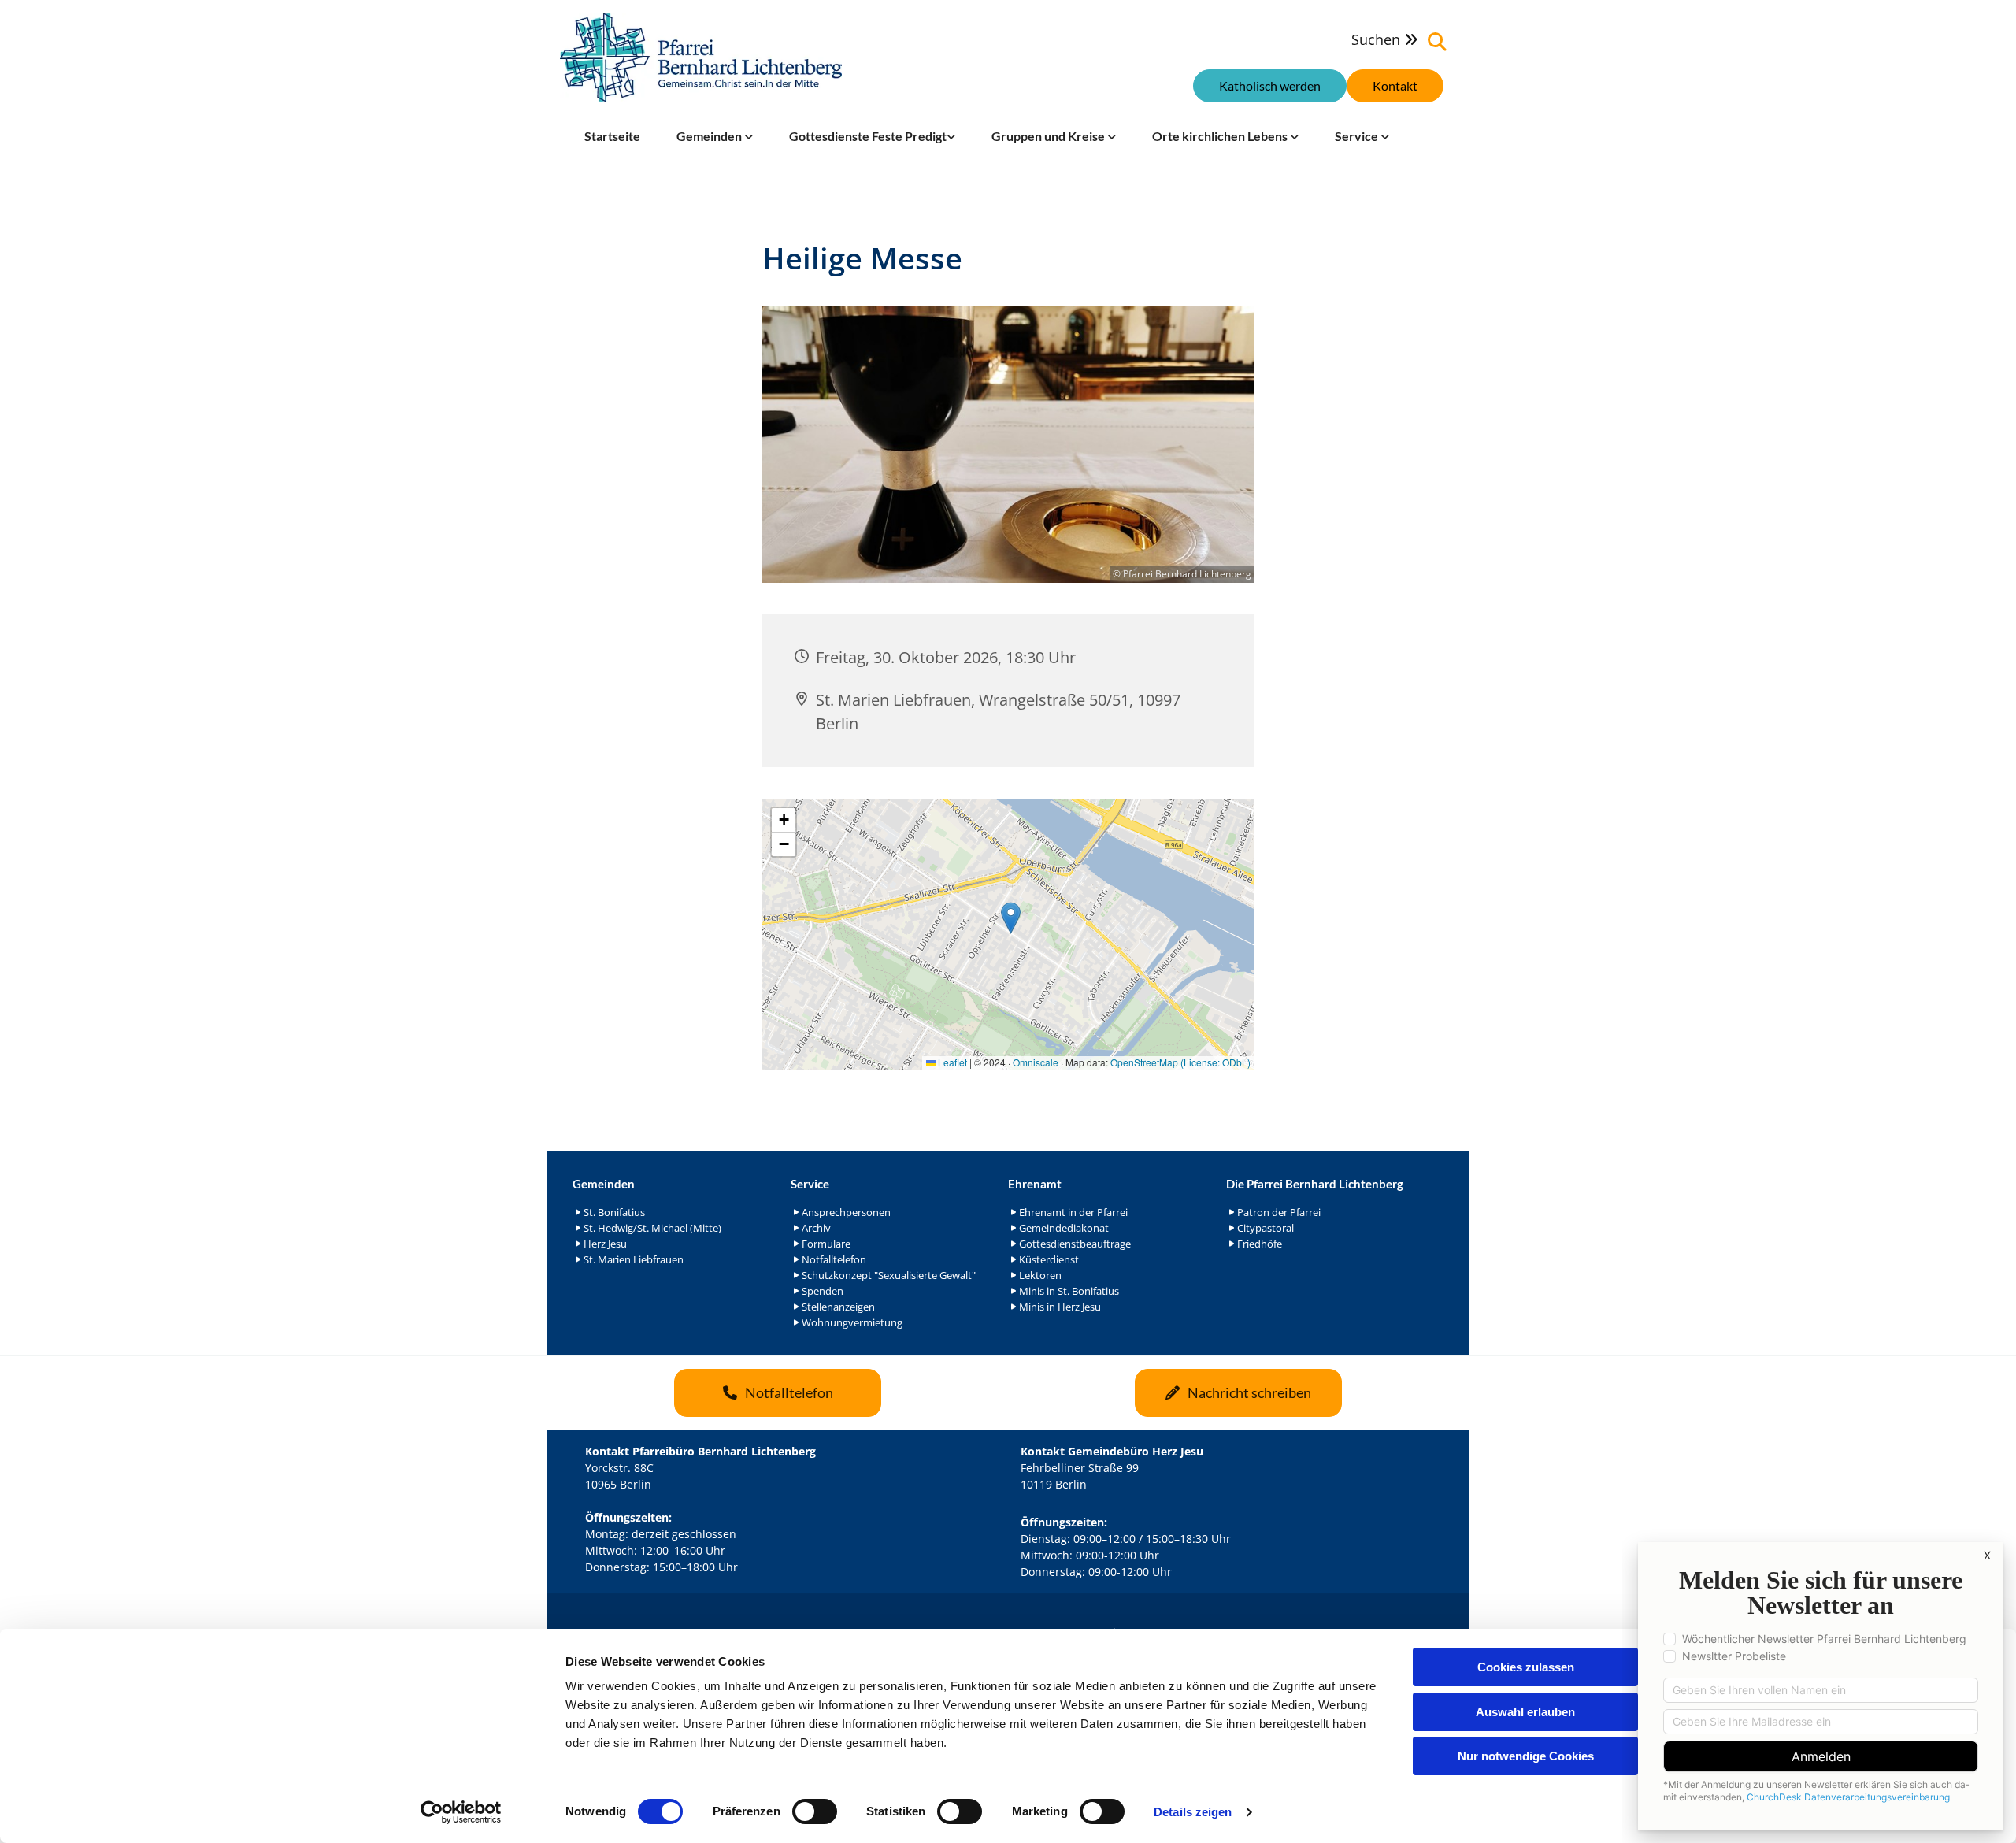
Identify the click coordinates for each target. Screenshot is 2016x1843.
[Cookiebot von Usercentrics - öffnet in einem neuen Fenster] (461, 1812)
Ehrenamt (1035, 1184)
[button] (1395, 86)
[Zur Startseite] (701, 57)
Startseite (612, 136)
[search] (1437, 42)
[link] (715, 136)
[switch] (815, 1811)
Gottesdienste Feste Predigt (868, 136)
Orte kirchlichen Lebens (1221, 136)
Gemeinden (710, 136)
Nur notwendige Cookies (1526, 1756)
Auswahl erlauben (1525, 1712)
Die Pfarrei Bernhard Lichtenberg (1315, 1184)
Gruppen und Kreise (1049, 136)
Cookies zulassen (1526, 1667)
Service (1358, 136)
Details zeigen (1193, 1812)
